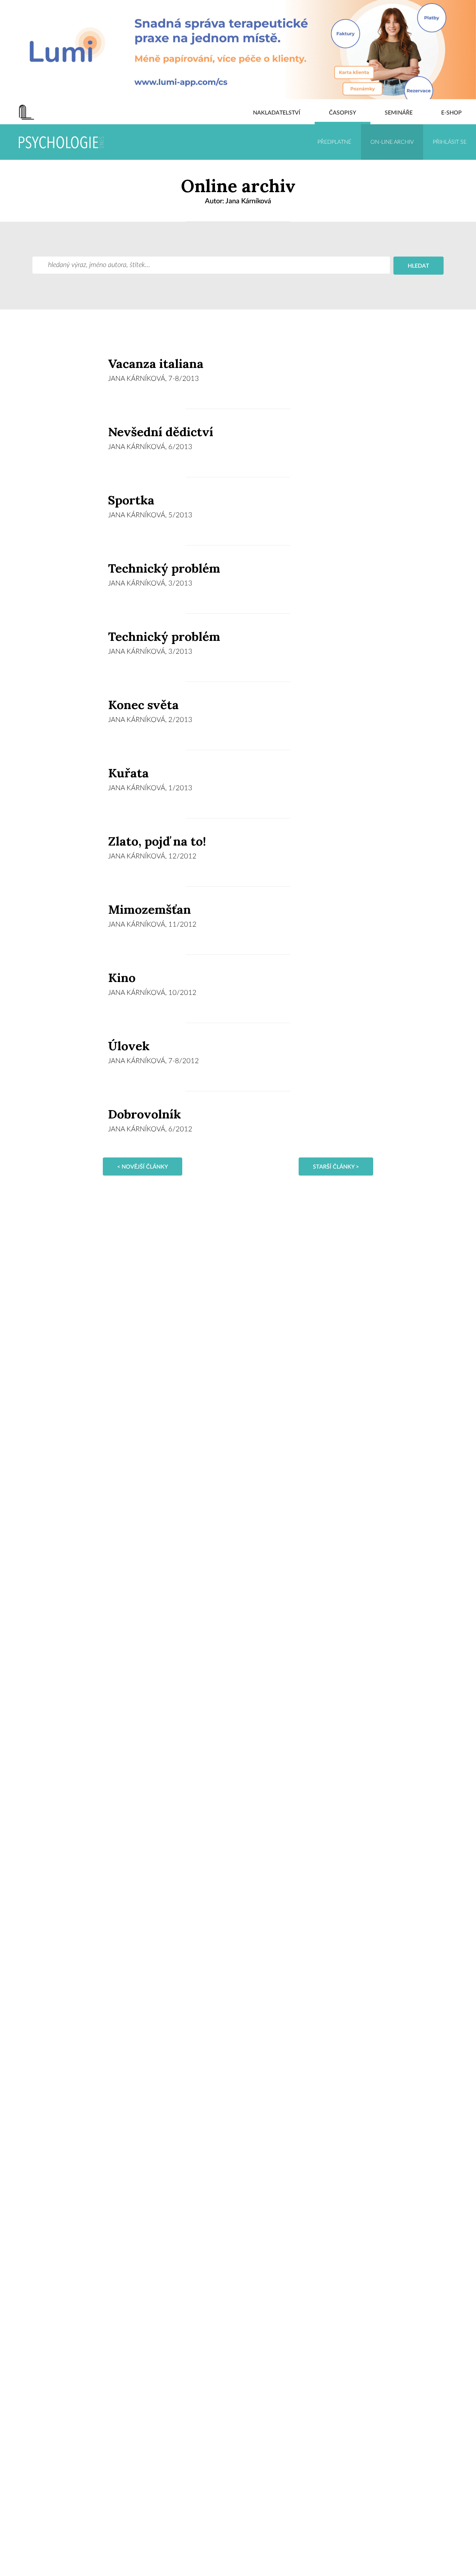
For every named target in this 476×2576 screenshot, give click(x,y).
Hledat (419, 266)
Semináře (399, 113)
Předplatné (334, 142)
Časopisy (343, 113)
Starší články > (336, 1167)
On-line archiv (392, 142)
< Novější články (143, 1167)
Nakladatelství (277, 113)
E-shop (451, 113)
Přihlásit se (450, 142)
